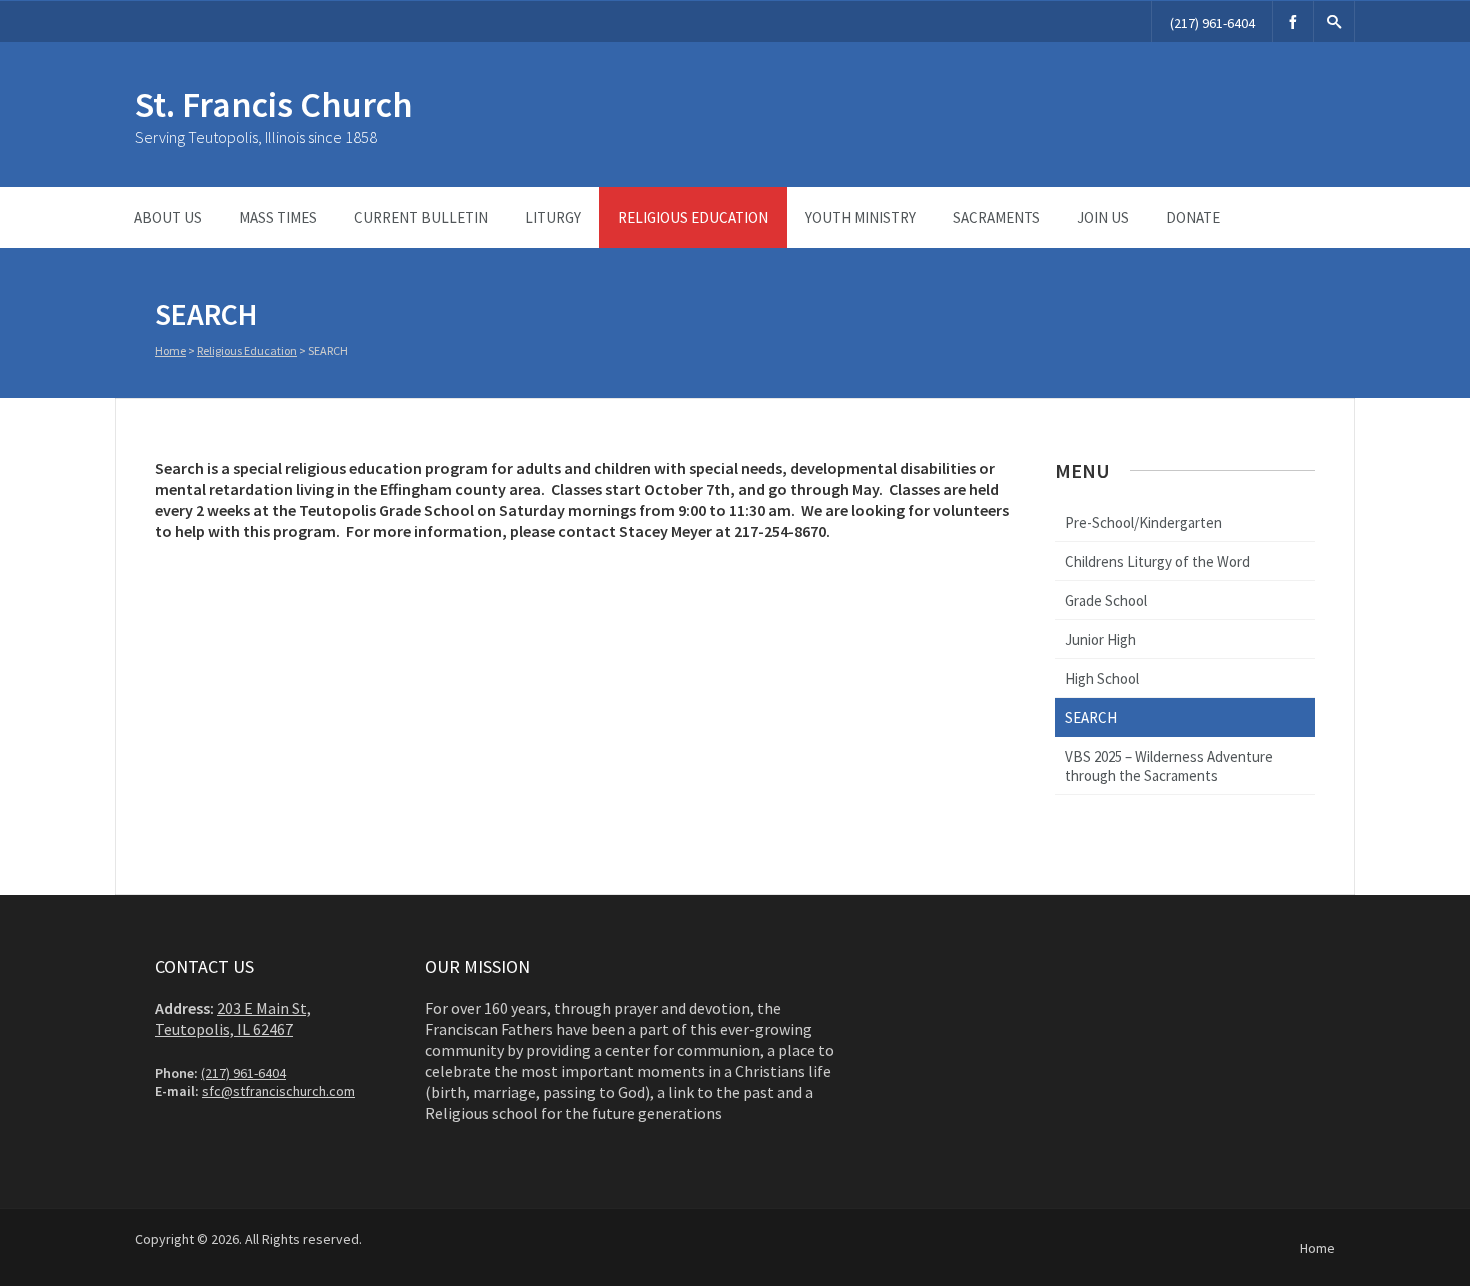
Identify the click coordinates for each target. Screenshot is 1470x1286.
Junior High (1100, 639)
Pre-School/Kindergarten (1143, 522)
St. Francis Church (274, 104)
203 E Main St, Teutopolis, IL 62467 (233, 1018)
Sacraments (996, 217)
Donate (1193, 217)
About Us (168, 217)
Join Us (1103, 217)
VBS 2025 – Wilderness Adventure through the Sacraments (1169, 766)
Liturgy (553, 217)
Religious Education (693, 217)
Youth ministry (860, 217)
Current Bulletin (421, 217)
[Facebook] (1293, 21)
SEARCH (1091, 717)
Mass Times (278, 217)
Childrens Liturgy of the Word (1157, 561)
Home (170, 350)
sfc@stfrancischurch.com (278, 1091)
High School (1102, 678)
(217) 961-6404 (1212, 23)
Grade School (1106, 600)
